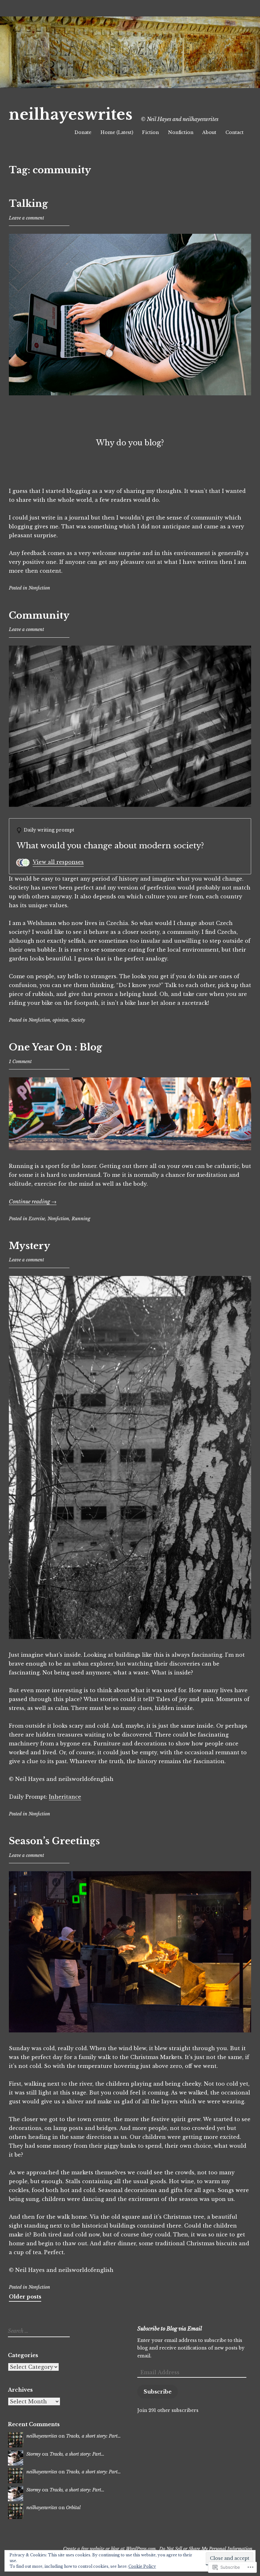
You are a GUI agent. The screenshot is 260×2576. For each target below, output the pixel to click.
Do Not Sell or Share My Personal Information (206, 2549)
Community (39, 615)
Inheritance (65, 1797)
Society (78, 1020)
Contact (234, 132)
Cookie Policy (142, 2566)
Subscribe (158, 2392)
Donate (83, 132)
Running (81, 1219)
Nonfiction (181, 132)
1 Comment (20, 1062)
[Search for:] (38, 2331)
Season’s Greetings (54, 1841)
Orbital (73, 2508)
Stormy (33, 2454)
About (209, 132)
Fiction (150, 132)
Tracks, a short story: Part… (93, 2436)
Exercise (37, 1219)
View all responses (58, 862)
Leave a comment (26, 218)
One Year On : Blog (55, 1047)
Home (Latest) (117, 132)
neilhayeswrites (71, 115)
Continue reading (33, 1202)
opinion (61, 1020)
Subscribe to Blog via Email (170, 2329)
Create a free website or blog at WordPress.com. (110, 2549)
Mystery (29, 1246)
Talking (28, 204)
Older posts (25, 2297)
